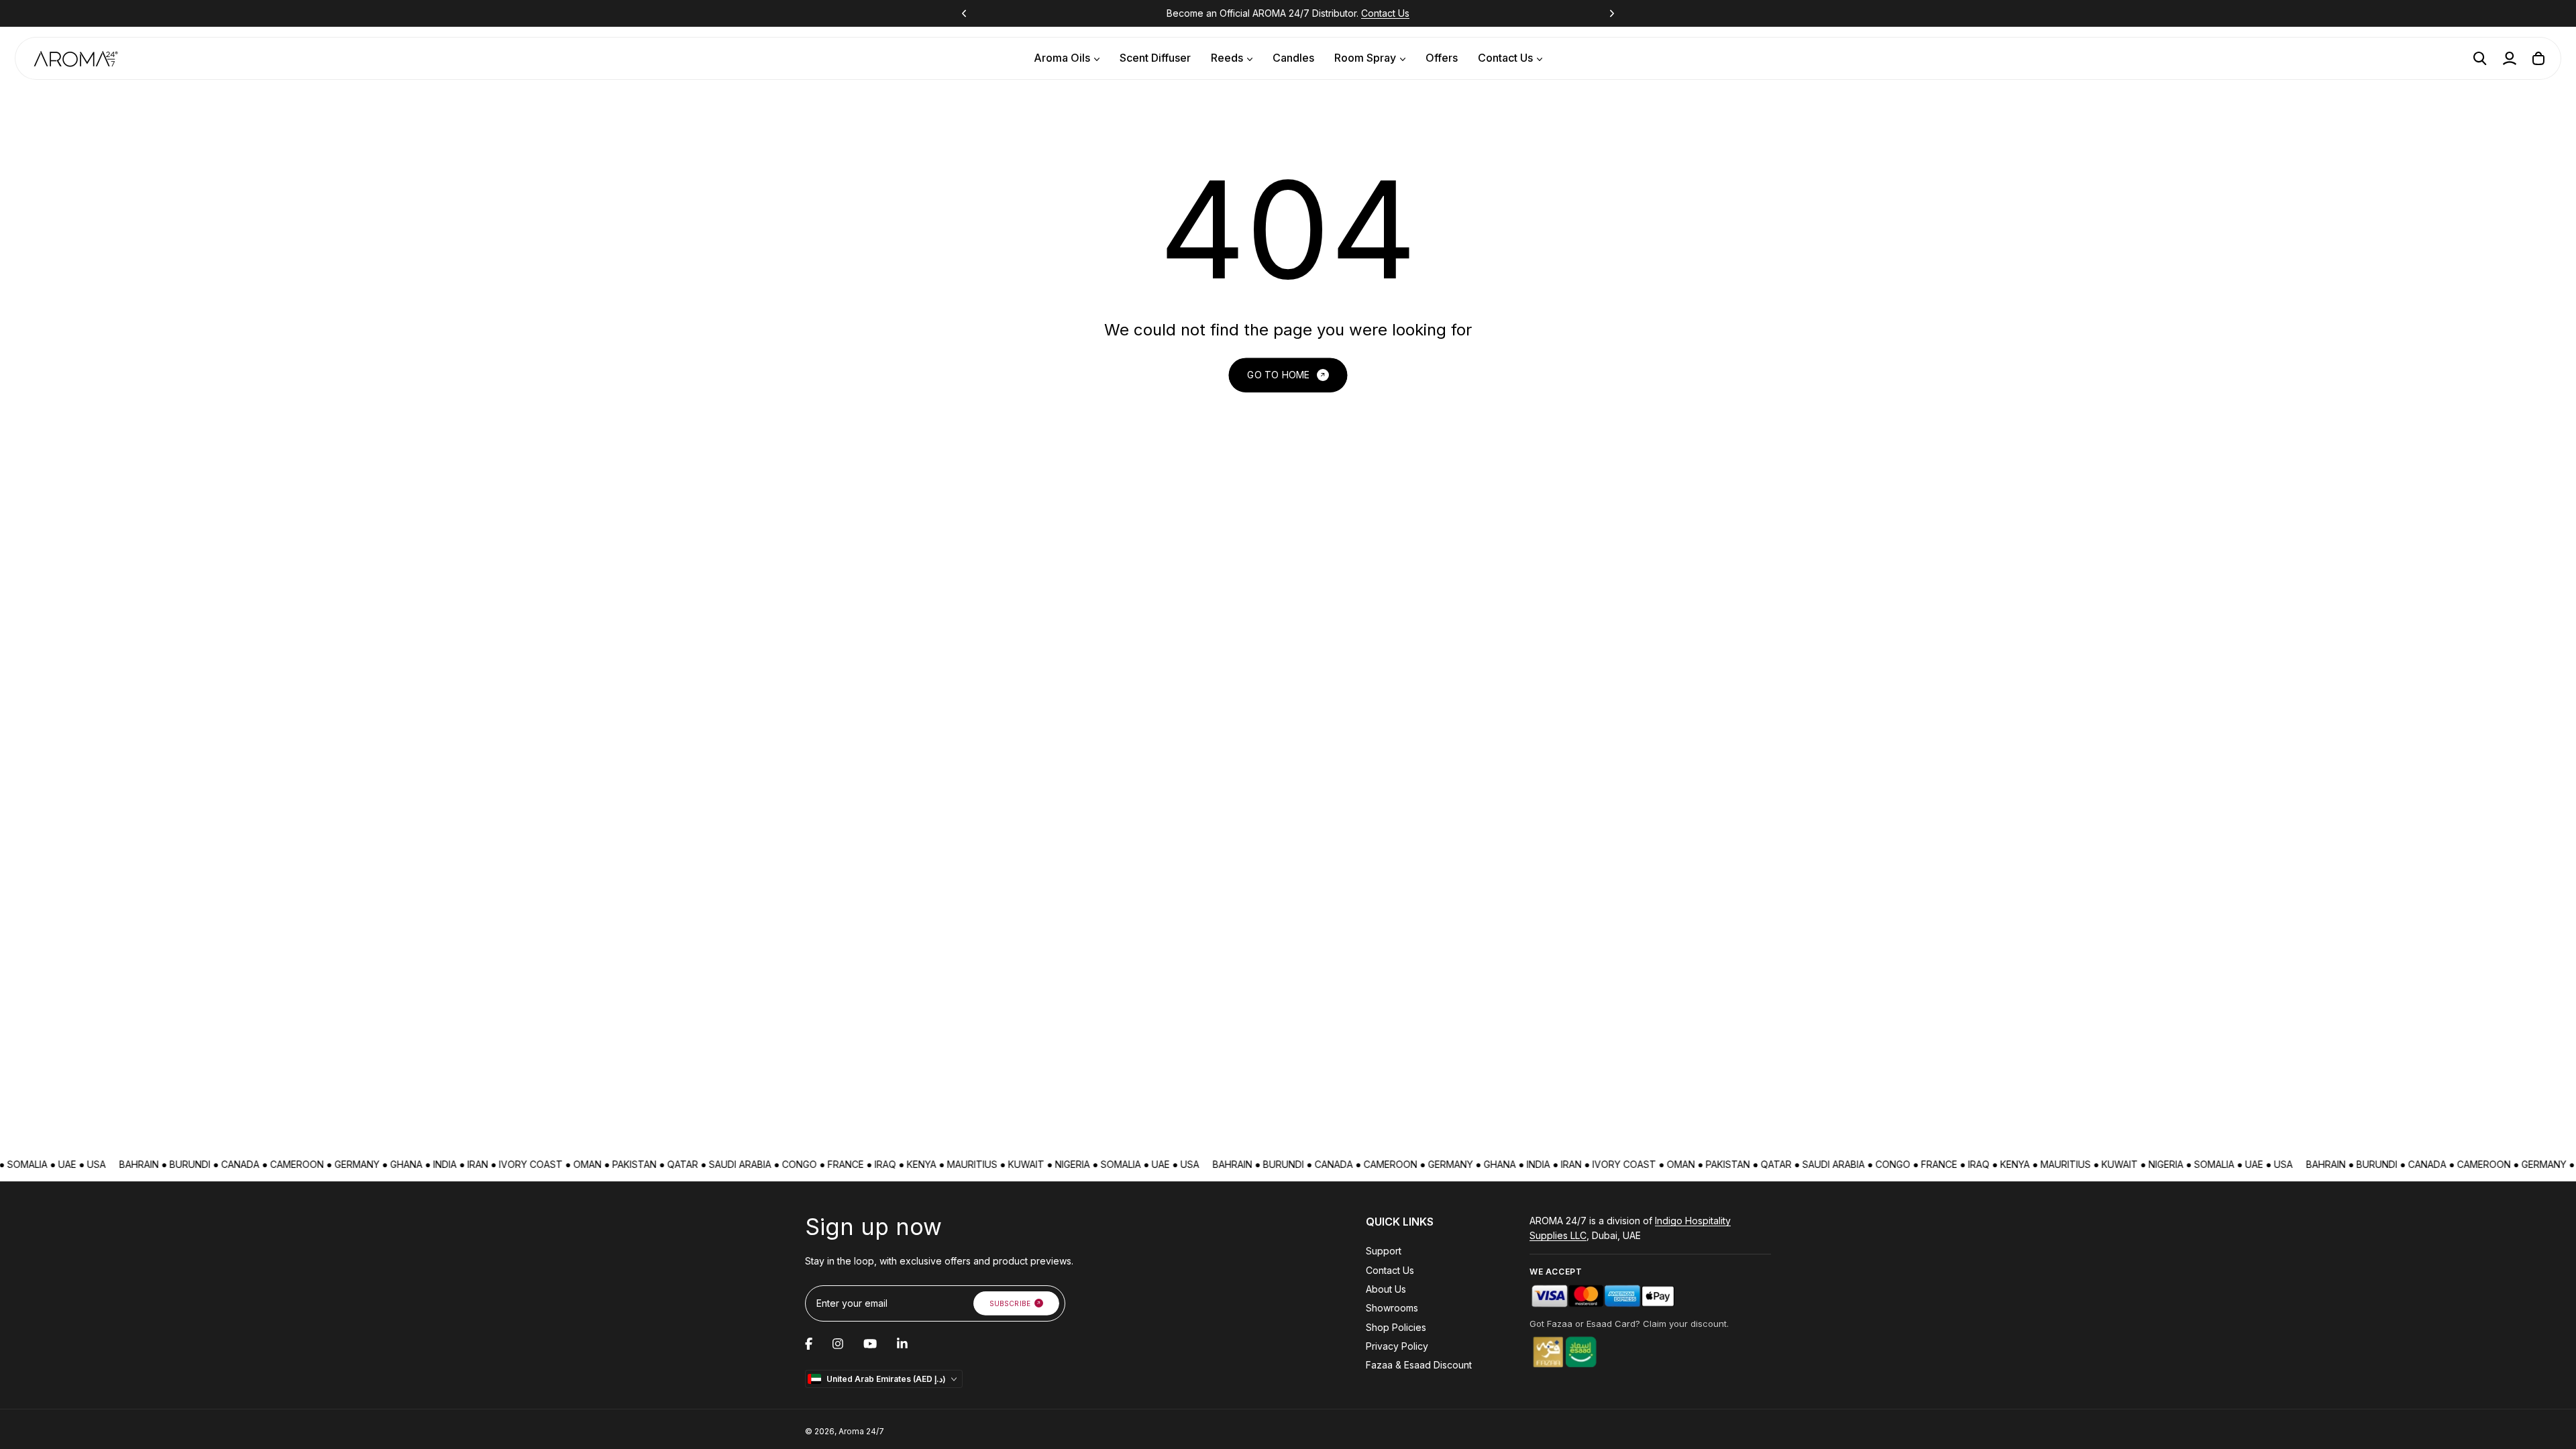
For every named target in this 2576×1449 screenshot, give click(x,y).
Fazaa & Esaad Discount (1419, 1365)
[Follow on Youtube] (870, 1344)
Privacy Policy (1397, 1346)
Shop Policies (1396, 1327)
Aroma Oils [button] (1062, 58)
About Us (1386, 1289)
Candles (1293, 58)
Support (1384, 1251)
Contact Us (1385, 13)
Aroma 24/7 (861, 1431)
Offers (1442, 58)
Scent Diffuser (1155, 58)
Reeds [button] (1227, 58)
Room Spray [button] (1365, 58)
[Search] (2480, 58)
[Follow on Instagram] (838, 1344)
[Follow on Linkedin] (902, 1344)
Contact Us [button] (1505, 58)
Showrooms (1392, 1308)
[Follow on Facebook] (809, 1344)
